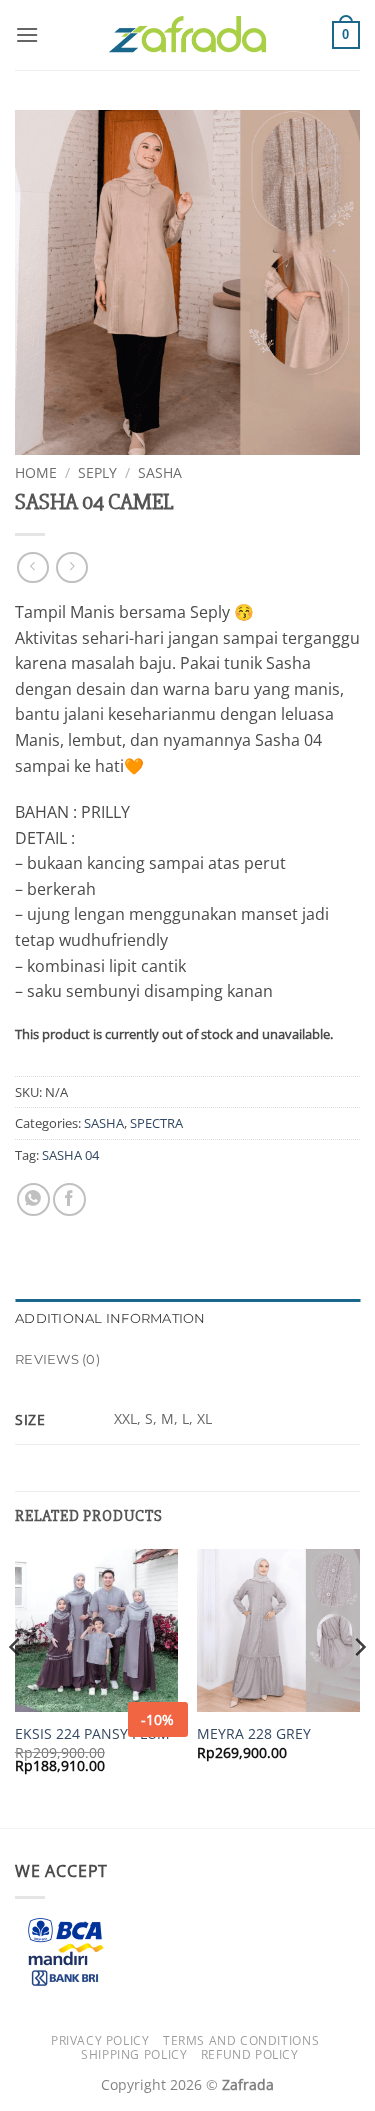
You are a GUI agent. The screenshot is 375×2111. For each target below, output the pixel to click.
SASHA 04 (70, 1155)
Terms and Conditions (241, 2040)
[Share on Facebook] (69, 1199)
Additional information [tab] (110, 1318)
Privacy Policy (100, 2040)
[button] (27, 34)
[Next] (359, 1687)
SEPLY (97, 472)
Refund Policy (250, 2054)
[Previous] (16, 1687)
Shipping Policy (134, 2054)
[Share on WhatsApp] (33, 1199)
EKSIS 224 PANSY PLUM (92, 1734)
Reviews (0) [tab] (57, 1359)
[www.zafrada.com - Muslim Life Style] (188, 35)
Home (36, 472)
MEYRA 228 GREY (254, 1734)
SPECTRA (156, 1123)
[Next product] (32, 567)
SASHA (160, 472)
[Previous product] (71, 567)
